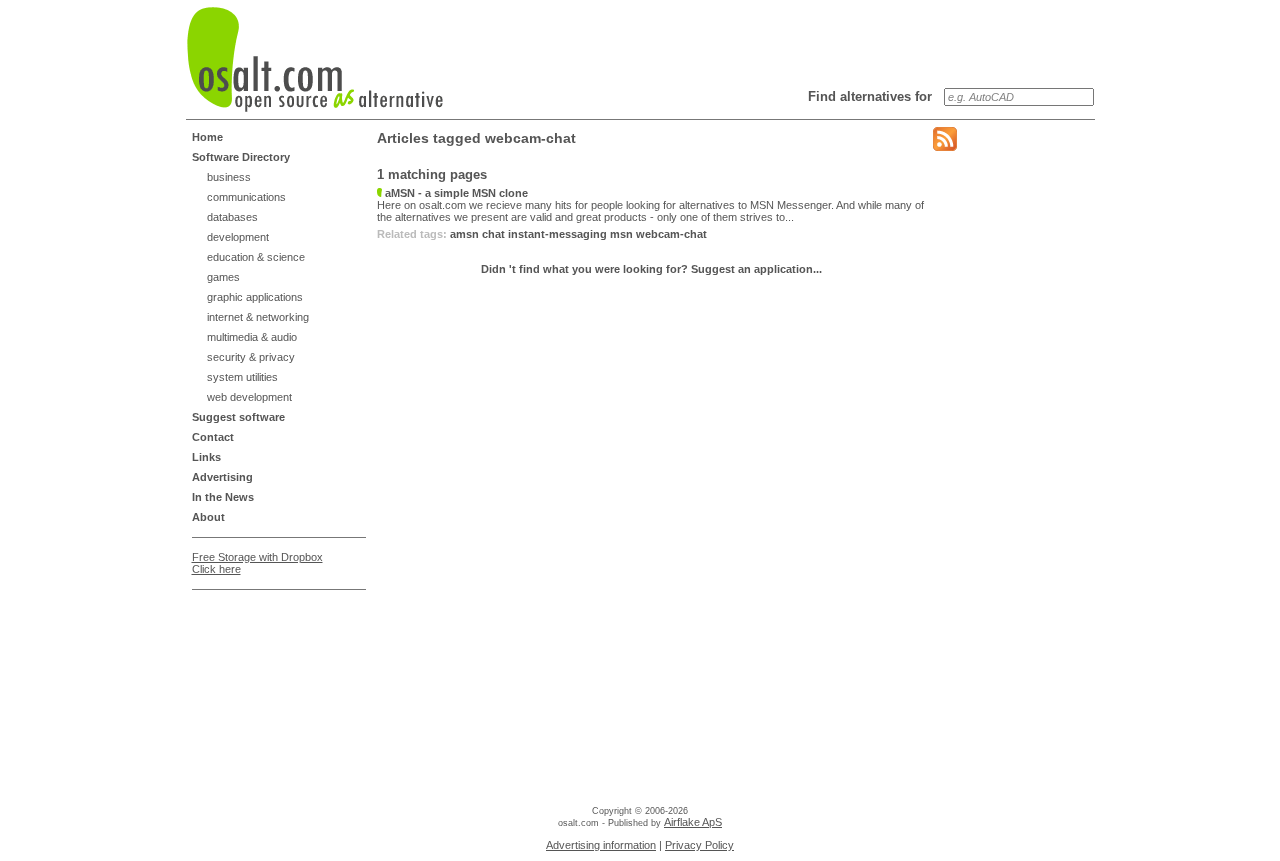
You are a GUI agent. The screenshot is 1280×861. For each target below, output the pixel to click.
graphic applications (255, 297)
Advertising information (601, 845)
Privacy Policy (699, 845)
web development (249, 397)
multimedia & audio (252, 337)
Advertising (222, 477)
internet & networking (258, 317)
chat (493, 234)
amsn (464, 234)
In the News (223, 497)
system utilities (242, 377)
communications (246, 197)
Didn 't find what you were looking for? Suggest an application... (651, 269)
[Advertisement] (272, 648)
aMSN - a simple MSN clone (455, 193)
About (208, 517)
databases (232, 217)
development (238, 237)
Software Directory (241, 157)
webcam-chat (671, 234)
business (229, 177)
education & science (256, 257)
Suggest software (238, 417)
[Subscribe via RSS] (945, 147)
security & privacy (251, 357)
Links (206, 457)
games (223, 277)
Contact (213, 437)
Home (207, 137)
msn (621, 234)
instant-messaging (557, 234)
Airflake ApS (693, 822)
